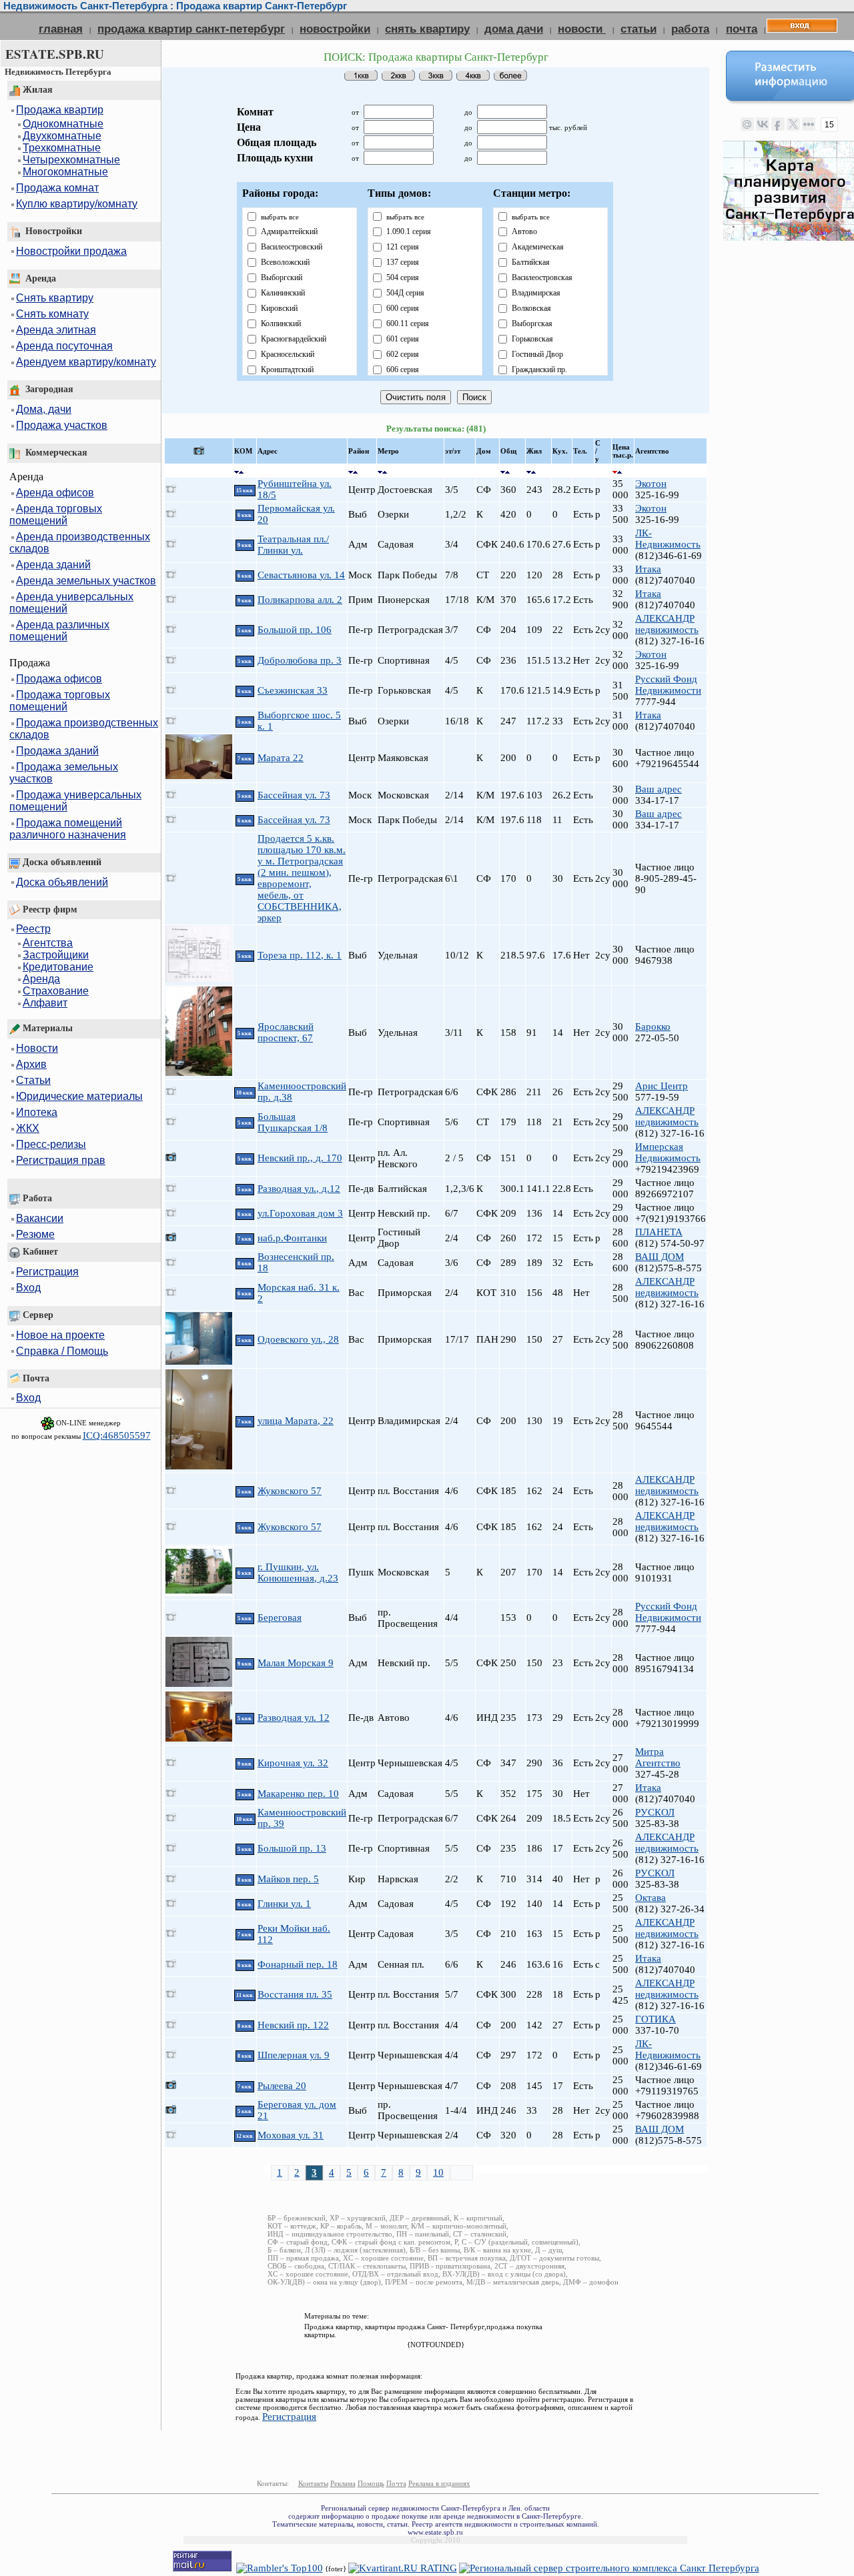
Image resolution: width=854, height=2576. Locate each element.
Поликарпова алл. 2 (300, 600)
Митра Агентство (658, 1757)
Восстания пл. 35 (295, 1994)
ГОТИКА (656, 2019)
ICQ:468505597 (117, 1435)
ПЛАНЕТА (659, 1232)
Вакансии (40, 1218)
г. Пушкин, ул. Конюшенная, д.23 (298, 1572)
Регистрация (47, 1272)
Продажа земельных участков (64, 773)
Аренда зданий (53, 565)
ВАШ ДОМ (660, 1257)
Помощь (371, 2483)
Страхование (56, 991)
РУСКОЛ (655, 1812)
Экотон (651, 484)
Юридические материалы (79, 1096)
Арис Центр (662, 1086)
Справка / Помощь (62, 1351)
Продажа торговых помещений (60, 701)
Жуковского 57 (290, 1491)
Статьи (33, 1080)
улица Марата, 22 (296, 1421)
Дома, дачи (44, 409)
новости (582, 29)
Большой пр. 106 (295, 630)
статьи (638, 29)
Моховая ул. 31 (291, 2135)
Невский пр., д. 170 (300, 1158)
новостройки (335, 29)
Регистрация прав (61, 1160)
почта (742, 29)
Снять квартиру (55, 298)
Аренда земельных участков (86, 581)
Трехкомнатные (62, 148)
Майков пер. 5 (288, 1879)
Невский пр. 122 (293, 2025)
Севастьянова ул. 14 (301, 575)
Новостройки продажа (71, 251)
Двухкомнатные (62, 136)
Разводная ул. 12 (294, 1718)
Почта (396, 2483)
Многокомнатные (65, 172)
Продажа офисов (59, 679)
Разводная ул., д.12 (299, 1189)
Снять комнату (52, 314)
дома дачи (514, 29)
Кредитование (58, 967)
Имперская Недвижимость (668, 1152)
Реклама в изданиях (439, 2483)
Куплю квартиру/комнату (77, 204)
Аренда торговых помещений (56, 515)
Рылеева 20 (282, 2086)
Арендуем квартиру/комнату (86, 362)
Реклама (343, 2483)
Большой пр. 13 (292, 1848)
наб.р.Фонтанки (292, 1238)
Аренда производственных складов (80, 543)
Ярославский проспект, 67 (286, 1032)
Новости (37, 1048)
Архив (31, 1064)
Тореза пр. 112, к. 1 (300, 955)
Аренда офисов (55, 493)
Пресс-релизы (51, 1144)
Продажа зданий (57, 751)
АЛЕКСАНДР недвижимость (667, 624)
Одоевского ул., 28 (298, 1339)
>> (462, 2172)
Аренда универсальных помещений (71, 603)
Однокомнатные (63, 124)
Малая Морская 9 (296, 1663)
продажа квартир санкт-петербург (191, 29)
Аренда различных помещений (59, 631)
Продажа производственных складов (84, 729)
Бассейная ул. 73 (294, 795)
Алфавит (45, 1003)
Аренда (41, 979)
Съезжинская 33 (293, 690)
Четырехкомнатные (71, 160)
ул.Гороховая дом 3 (300, 1213)
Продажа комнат (57, 188)
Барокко (653, 1027)
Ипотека (37, 1112)
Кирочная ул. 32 (293, 1763)
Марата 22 (281, 758)
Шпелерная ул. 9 (294, 2055)
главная (61, 29)
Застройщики (56, 955)
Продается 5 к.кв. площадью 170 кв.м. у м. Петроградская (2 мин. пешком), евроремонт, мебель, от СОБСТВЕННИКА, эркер (302, 878)
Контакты (313, 2483)
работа (690, 29)
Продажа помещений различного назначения (68, 829)
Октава (651, 1898)
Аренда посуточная (64, 346)
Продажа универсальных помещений (75, 801)
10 (438, 2172)
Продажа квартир (60, 110)
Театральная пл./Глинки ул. (293, 545)
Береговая (280, 1618)
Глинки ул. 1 (284, 1904)
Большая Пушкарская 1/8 (293, 1122)
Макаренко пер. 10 (298, 1794)
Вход (28, 1288)
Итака (648, 569)
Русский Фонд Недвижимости (668, 685)
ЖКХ (28, 1128)
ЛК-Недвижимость (668, 539)
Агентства (48, 943)
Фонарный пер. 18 (298, 1964)
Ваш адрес (659, 789)
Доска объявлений (62, 882)
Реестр (33, 929)
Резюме (35, 1234)
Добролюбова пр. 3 (300, 660)
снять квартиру (427, 29)
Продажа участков (62, 425)
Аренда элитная (56, 330)
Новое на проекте (60, 1335)
